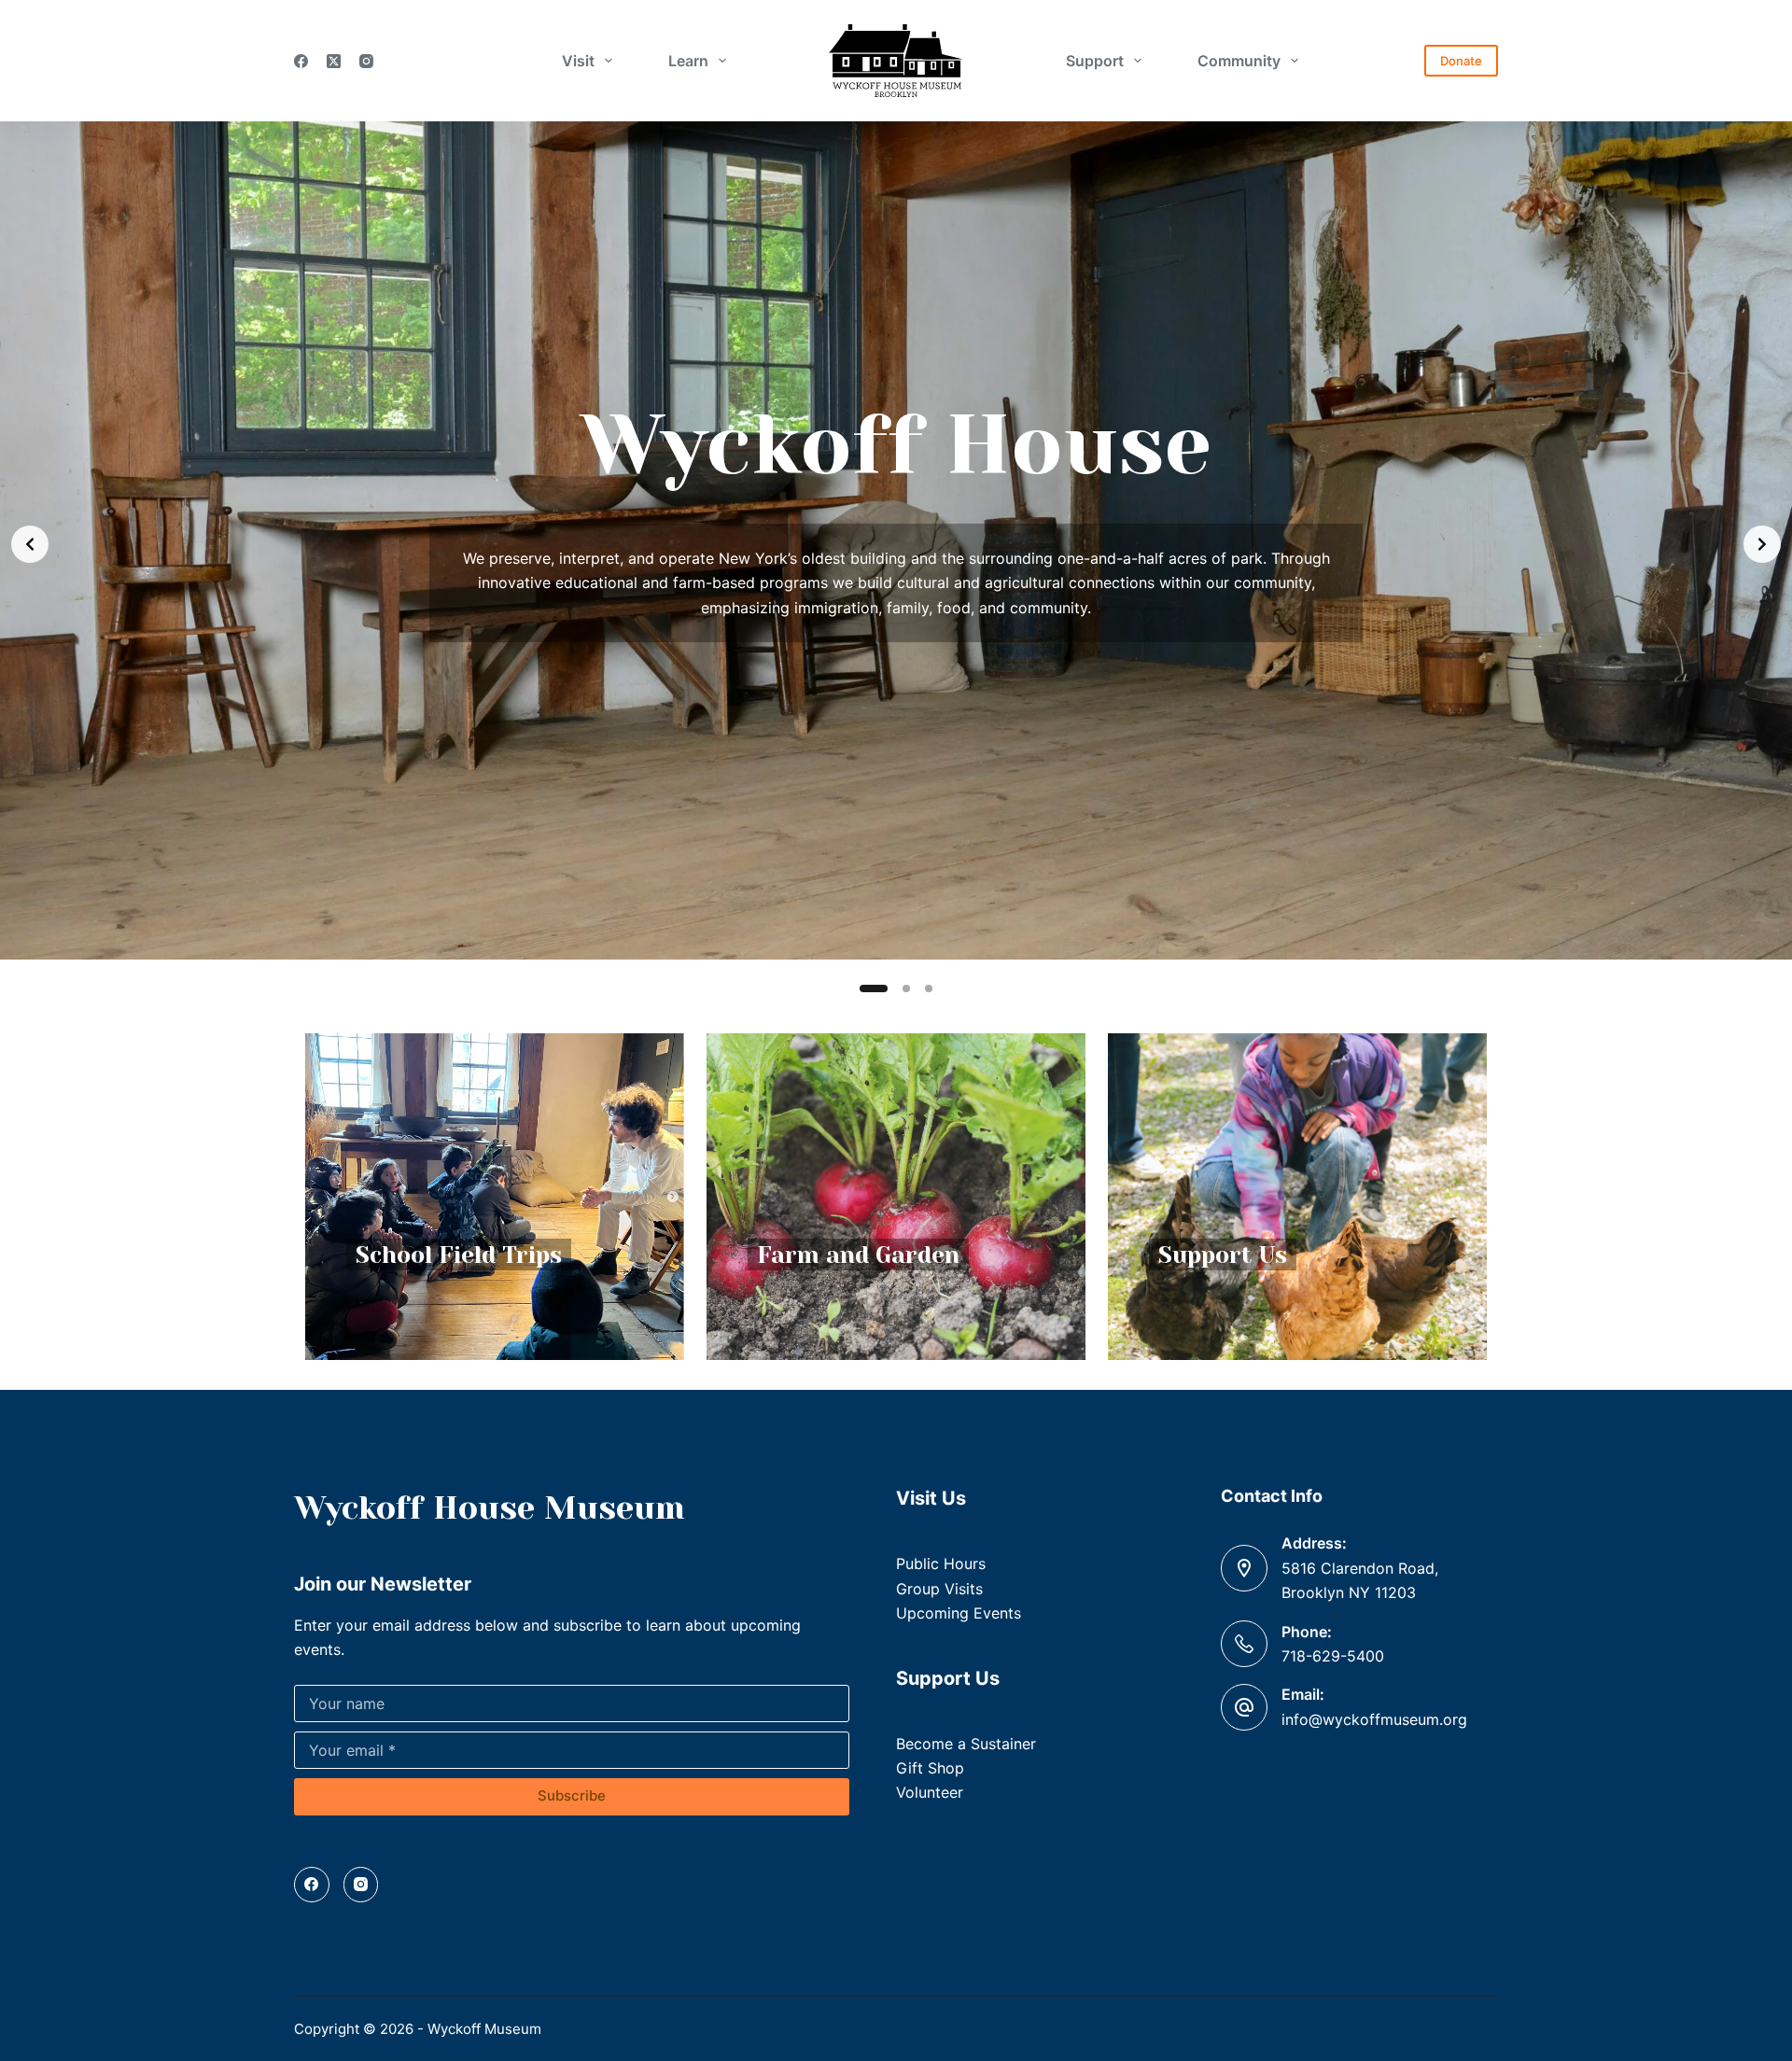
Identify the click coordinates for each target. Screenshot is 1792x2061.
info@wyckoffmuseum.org (1374, 1719)
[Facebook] (301, 61)
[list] (896, 544)
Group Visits (939, 1589)
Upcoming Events (959, 1613)
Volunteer (930, 1792)
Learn (688, 61)
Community (1239, 61)
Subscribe (572, 1795)
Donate (1461, 61)
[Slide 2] (896, 988)
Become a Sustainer (966, 1744)
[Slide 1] (863, 988)
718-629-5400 (1333, 1656)
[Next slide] (1762, 544)
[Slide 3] (929, 988)
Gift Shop (930, 1768)
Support (1095, 61)
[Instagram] (366, 61)
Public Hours (941, 1563)
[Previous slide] (30, 544)
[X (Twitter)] (334, 61)
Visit (578, 61)
